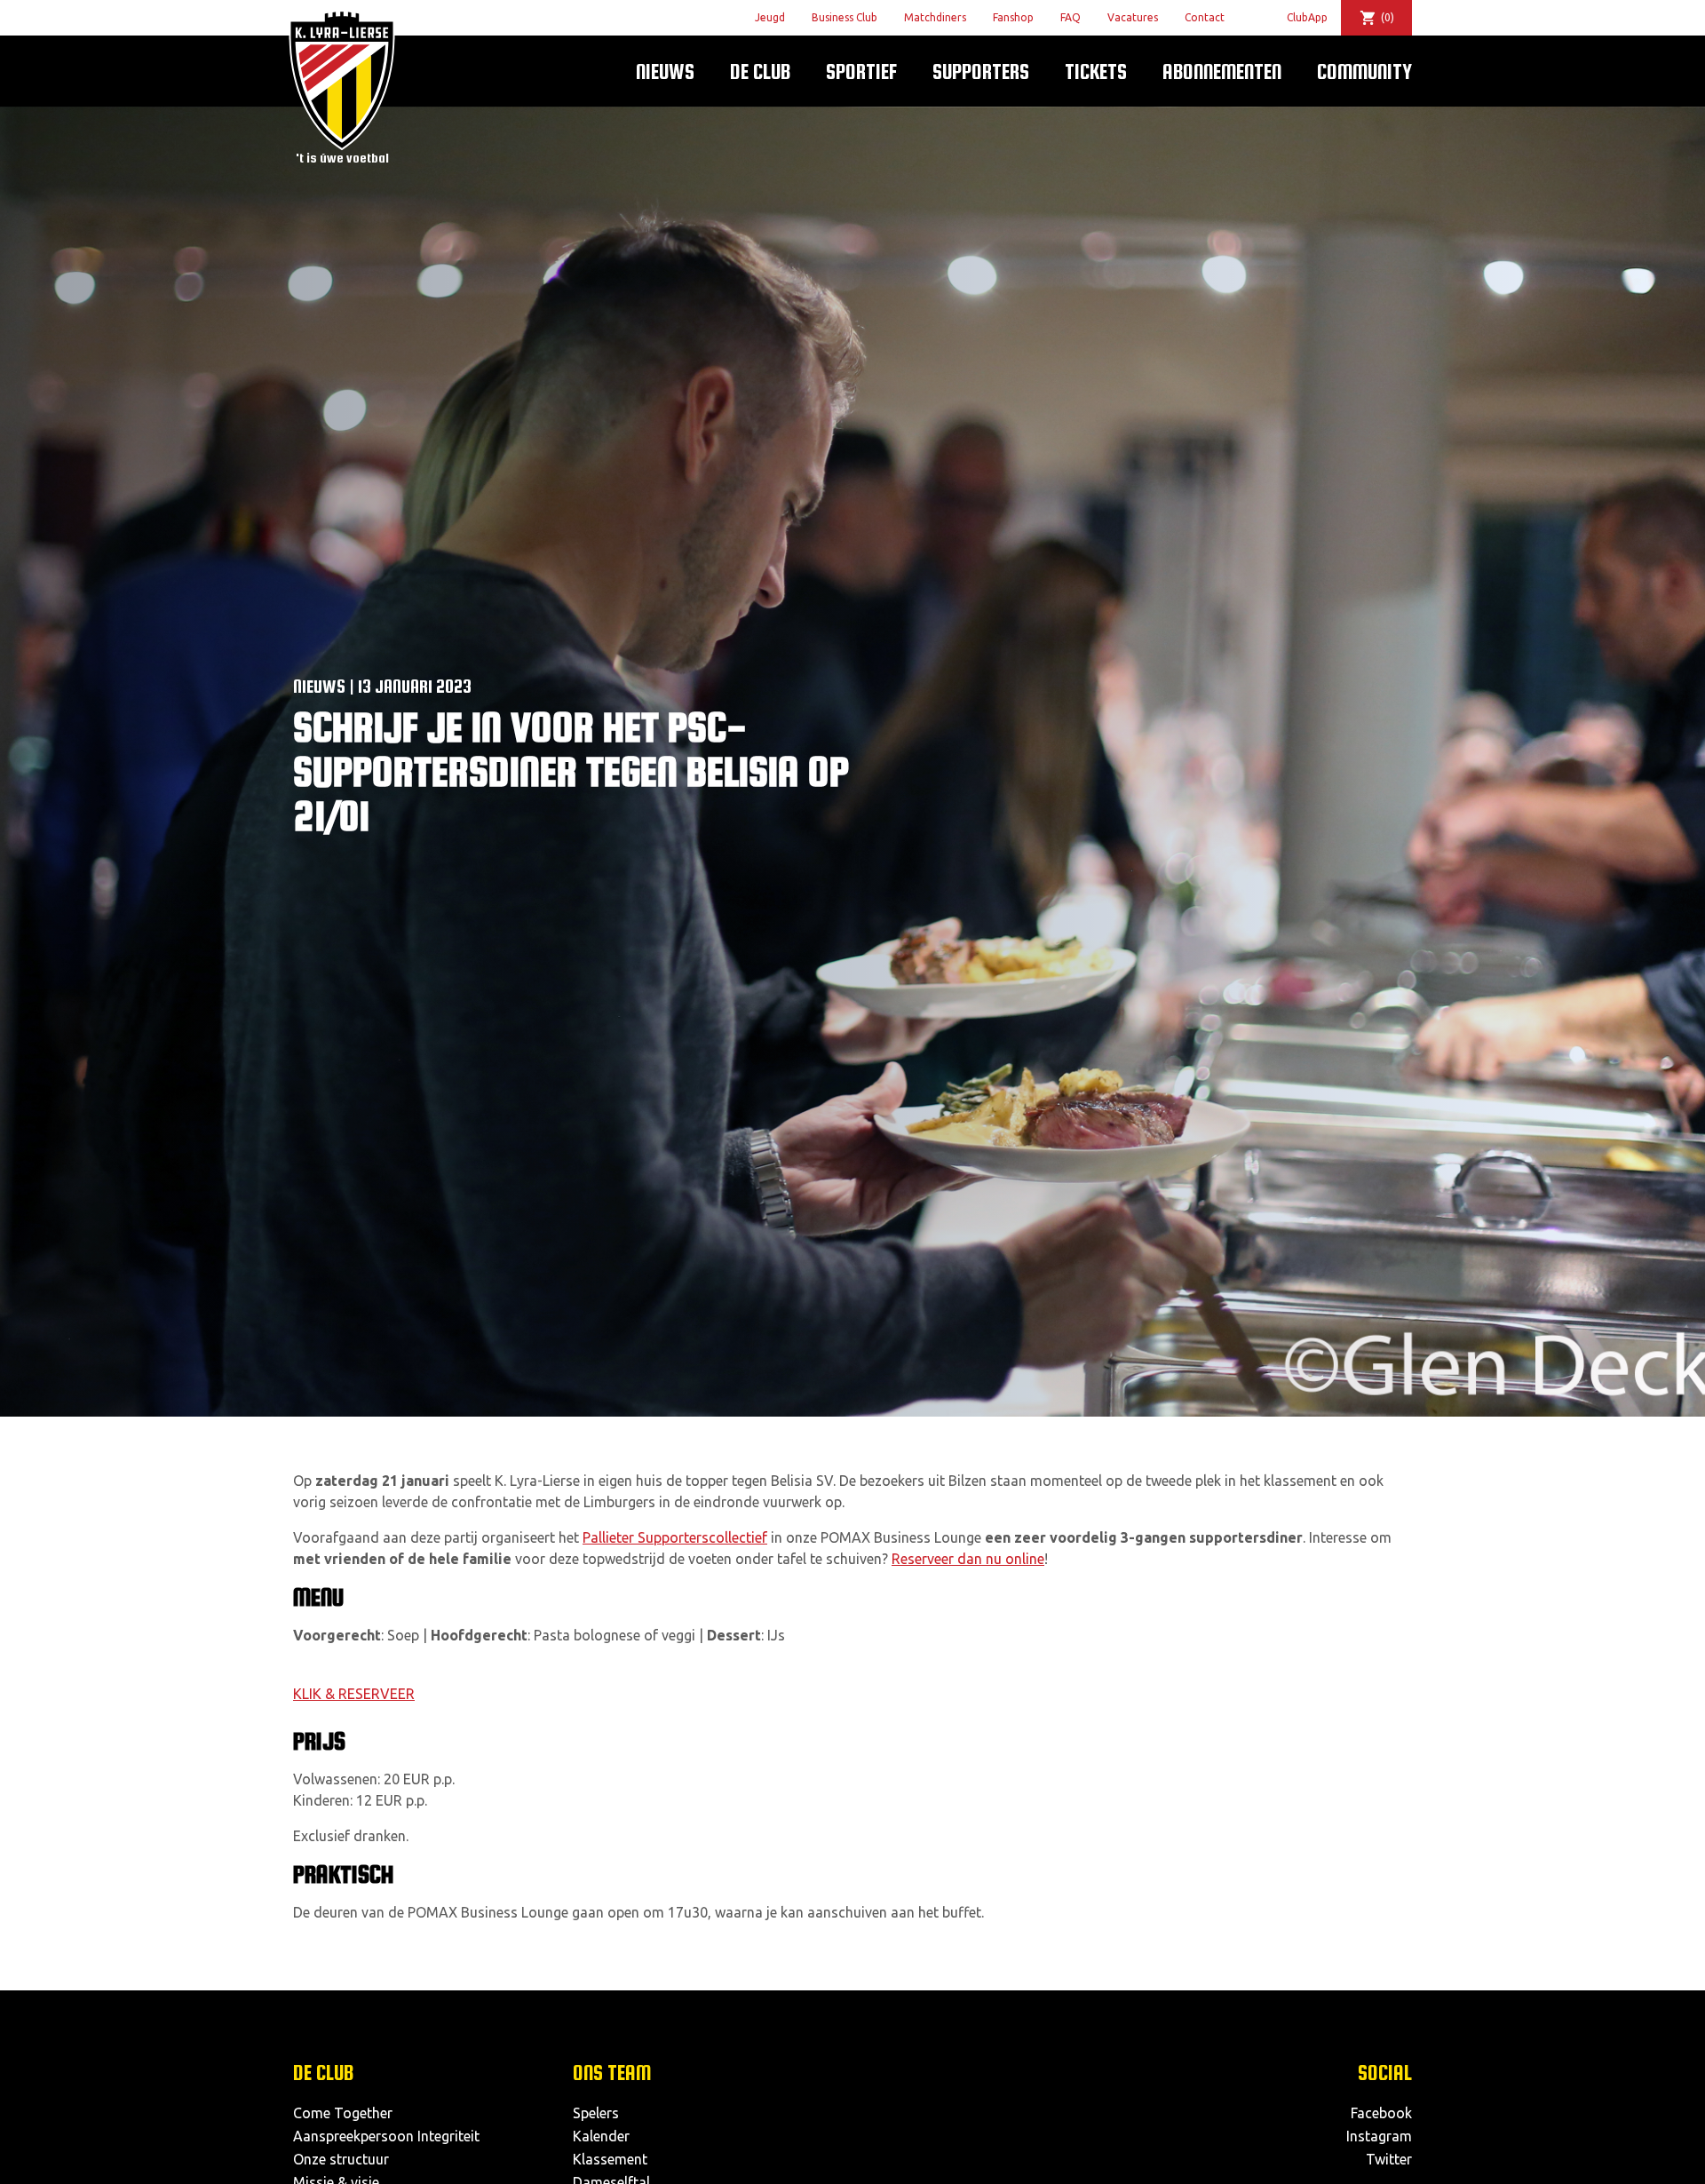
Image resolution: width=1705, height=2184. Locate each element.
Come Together (343, 2113)
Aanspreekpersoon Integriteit (386, 2136)
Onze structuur (341, 2159)
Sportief (861, 71)
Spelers (596, 2113)
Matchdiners (935, 17)
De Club (760, 71)
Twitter (1389, 2159)
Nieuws (665, 71)
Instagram (1379, 2136)
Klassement (610, 2159)
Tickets (1096, 71)
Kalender (601, 2136)
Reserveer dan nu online (968, 1559)
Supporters (981, 71)
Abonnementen (1222, 71)
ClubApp (1307, 17)
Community (1364, 71)
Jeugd (770, 17)
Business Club (845, 17)
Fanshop (1013, 17)
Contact (1205, 17)
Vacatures (1133, 17)
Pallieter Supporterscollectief (675, 1537)
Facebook (1381, 2113)
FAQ (1071, 17)
